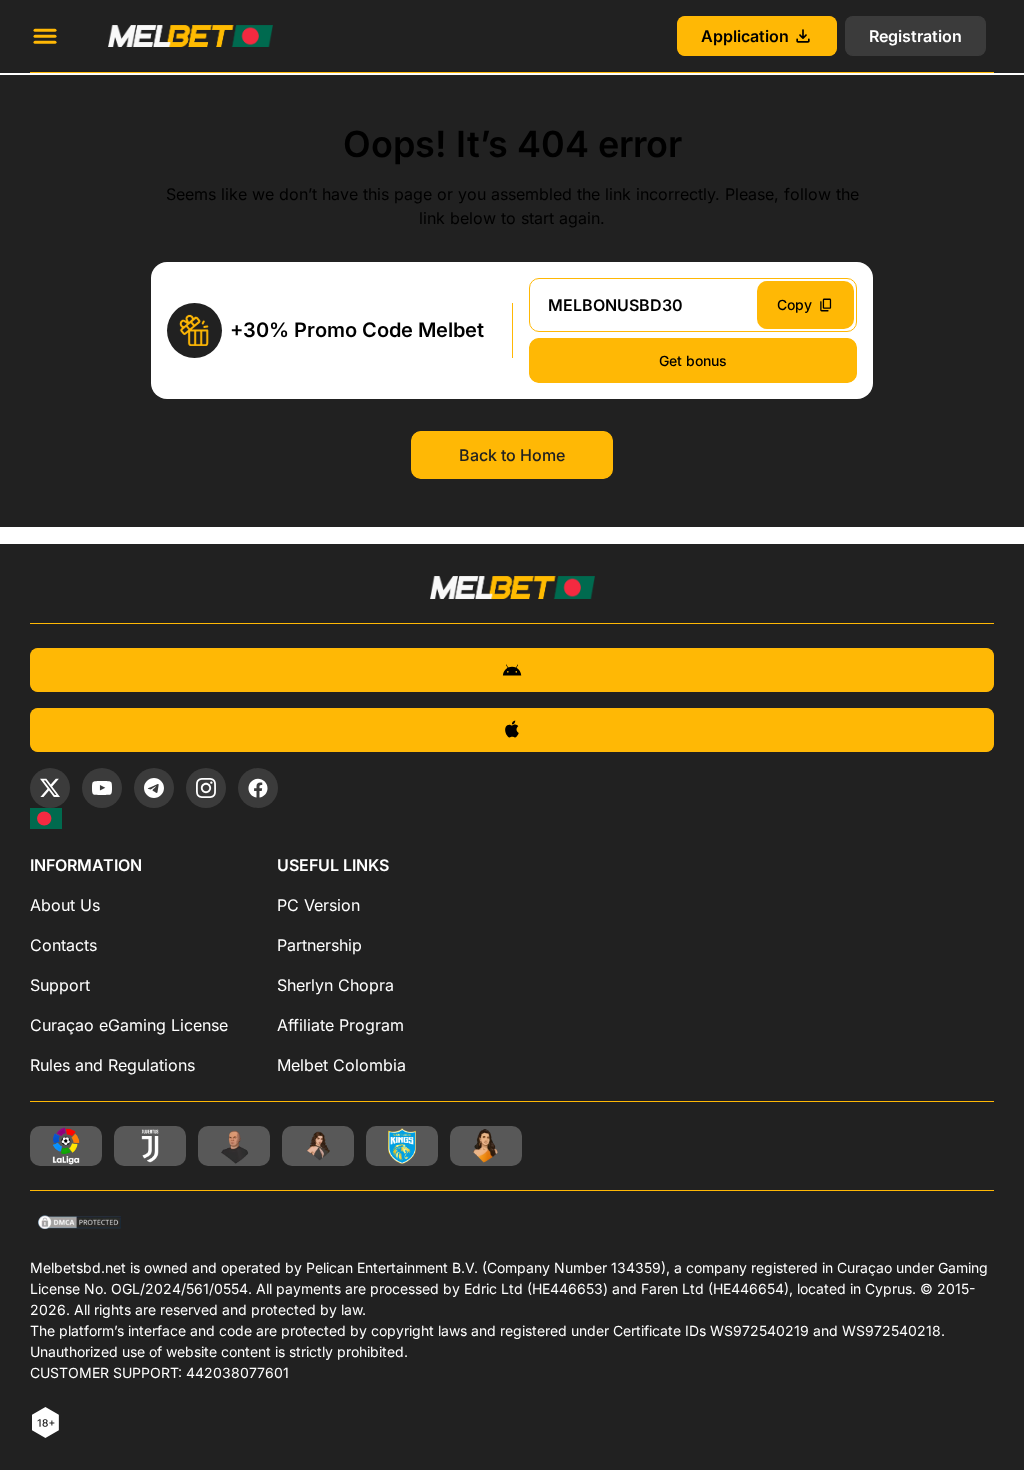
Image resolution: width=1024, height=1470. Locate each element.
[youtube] (102, 788)
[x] (50, 788)
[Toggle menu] (45, 36)
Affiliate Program (340, 1025)
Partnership (319, 945)
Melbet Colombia (341, 1065)
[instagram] (206, 788)
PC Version (318, 905)
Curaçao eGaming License (129, 1025)
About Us (65, 905)
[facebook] (258, 788)
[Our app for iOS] (512, 730)
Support (60, 985)
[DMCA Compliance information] (80, 1224)
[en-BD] (46, 818)
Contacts (63, 945)
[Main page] (190, 36)
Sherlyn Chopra (335, 985)
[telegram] (154, 788)
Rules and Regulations (112, 1065)
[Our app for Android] (512, 670)
